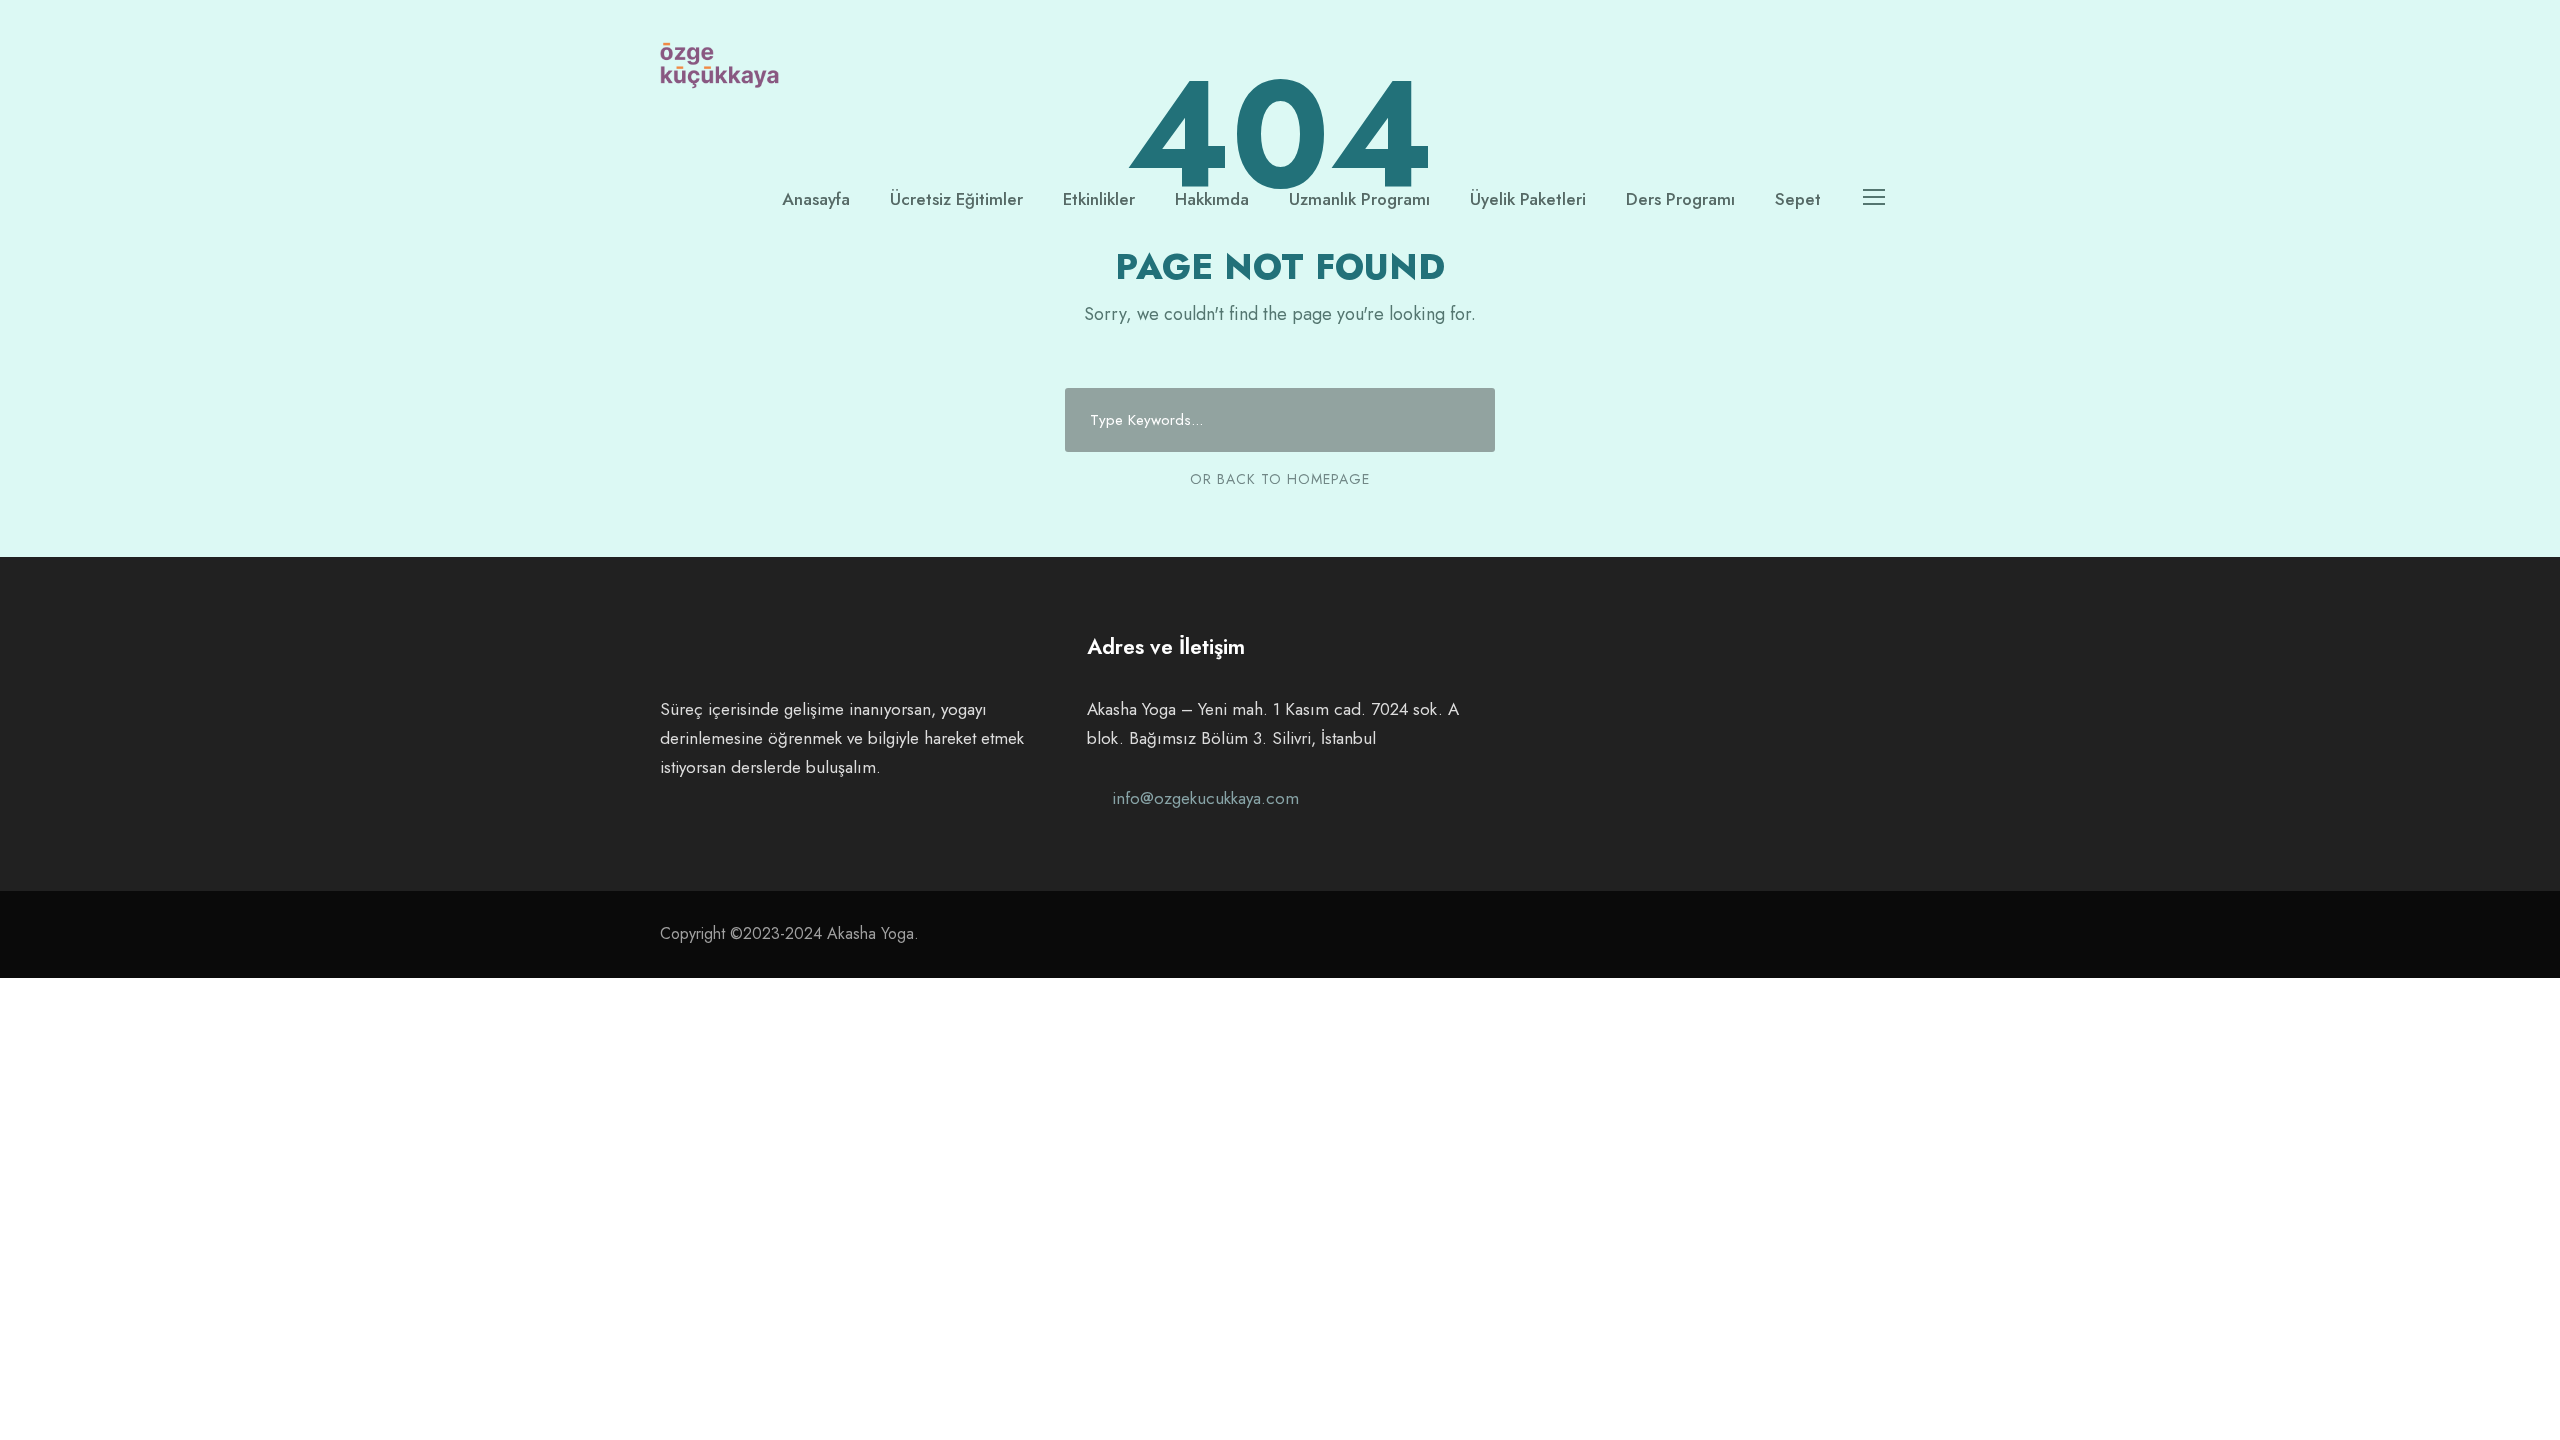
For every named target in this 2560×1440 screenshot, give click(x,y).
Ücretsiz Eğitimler (956, 199)
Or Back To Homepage (1280, 479)
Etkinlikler (1099, 199)
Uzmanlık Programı (1359, 199)
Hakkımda (1212, 199)
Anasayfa (816, 199)
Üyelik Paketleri (1528, 199)
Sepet (1798, 199)
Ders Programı (1680, 199)
